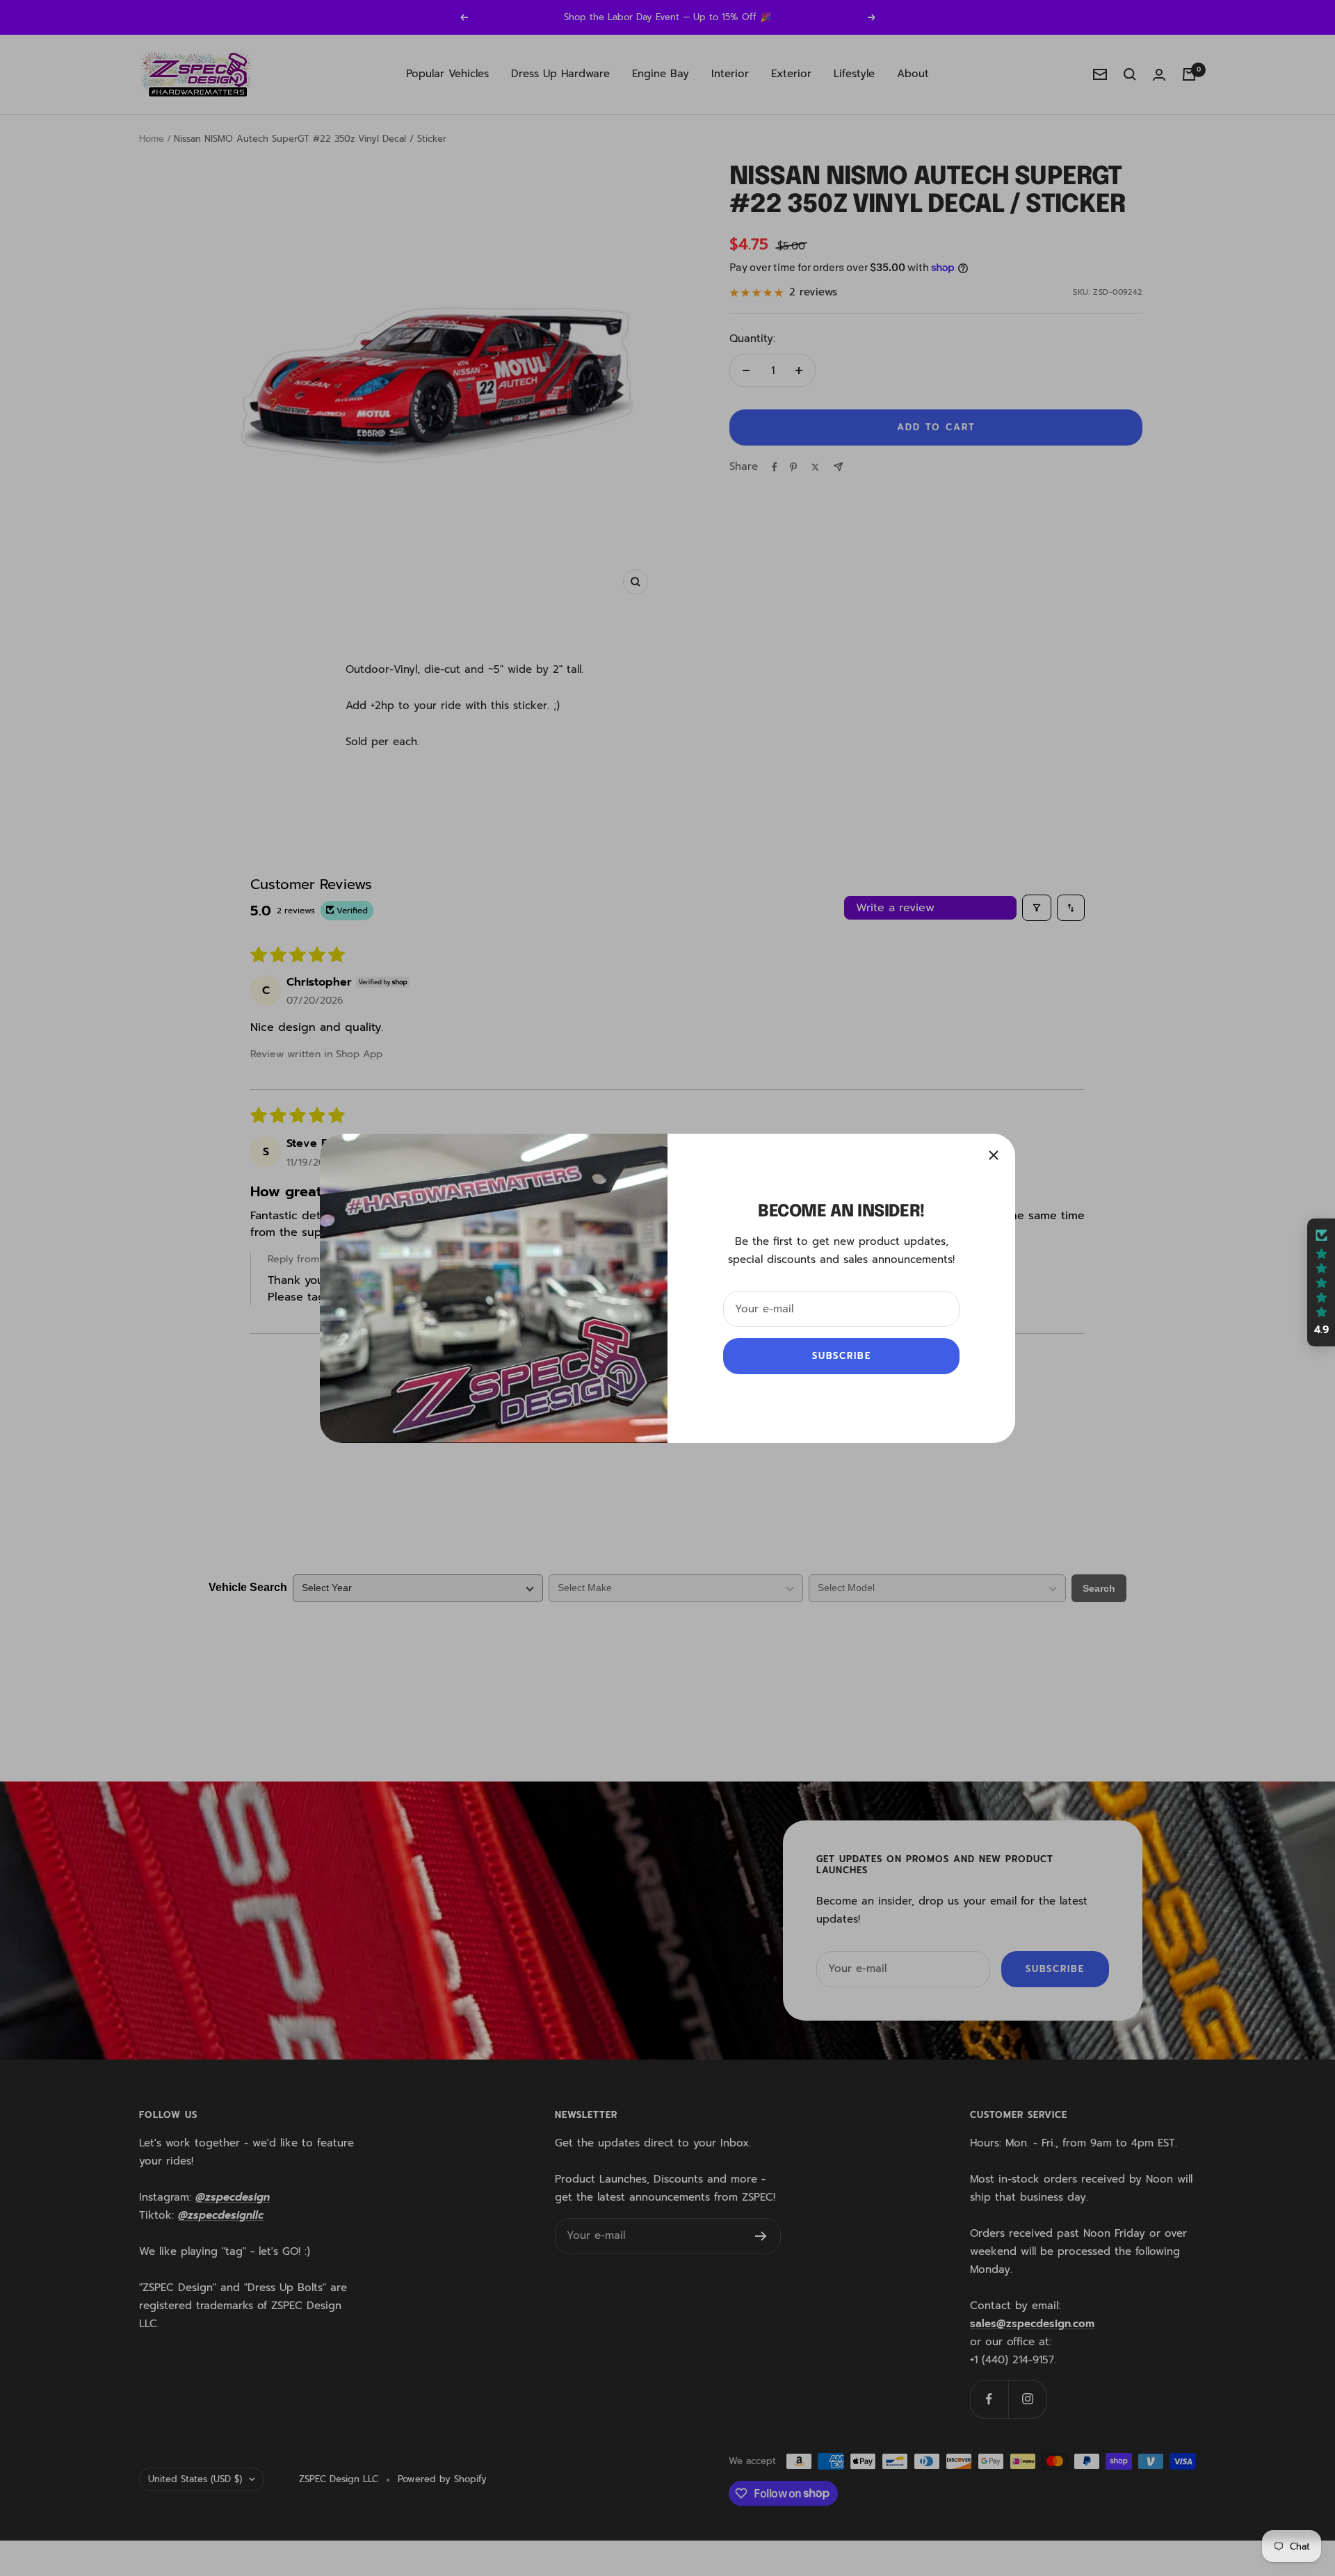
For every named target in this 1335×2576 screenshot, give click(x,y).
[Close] (994, 1155)
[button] (1321, 1282)
